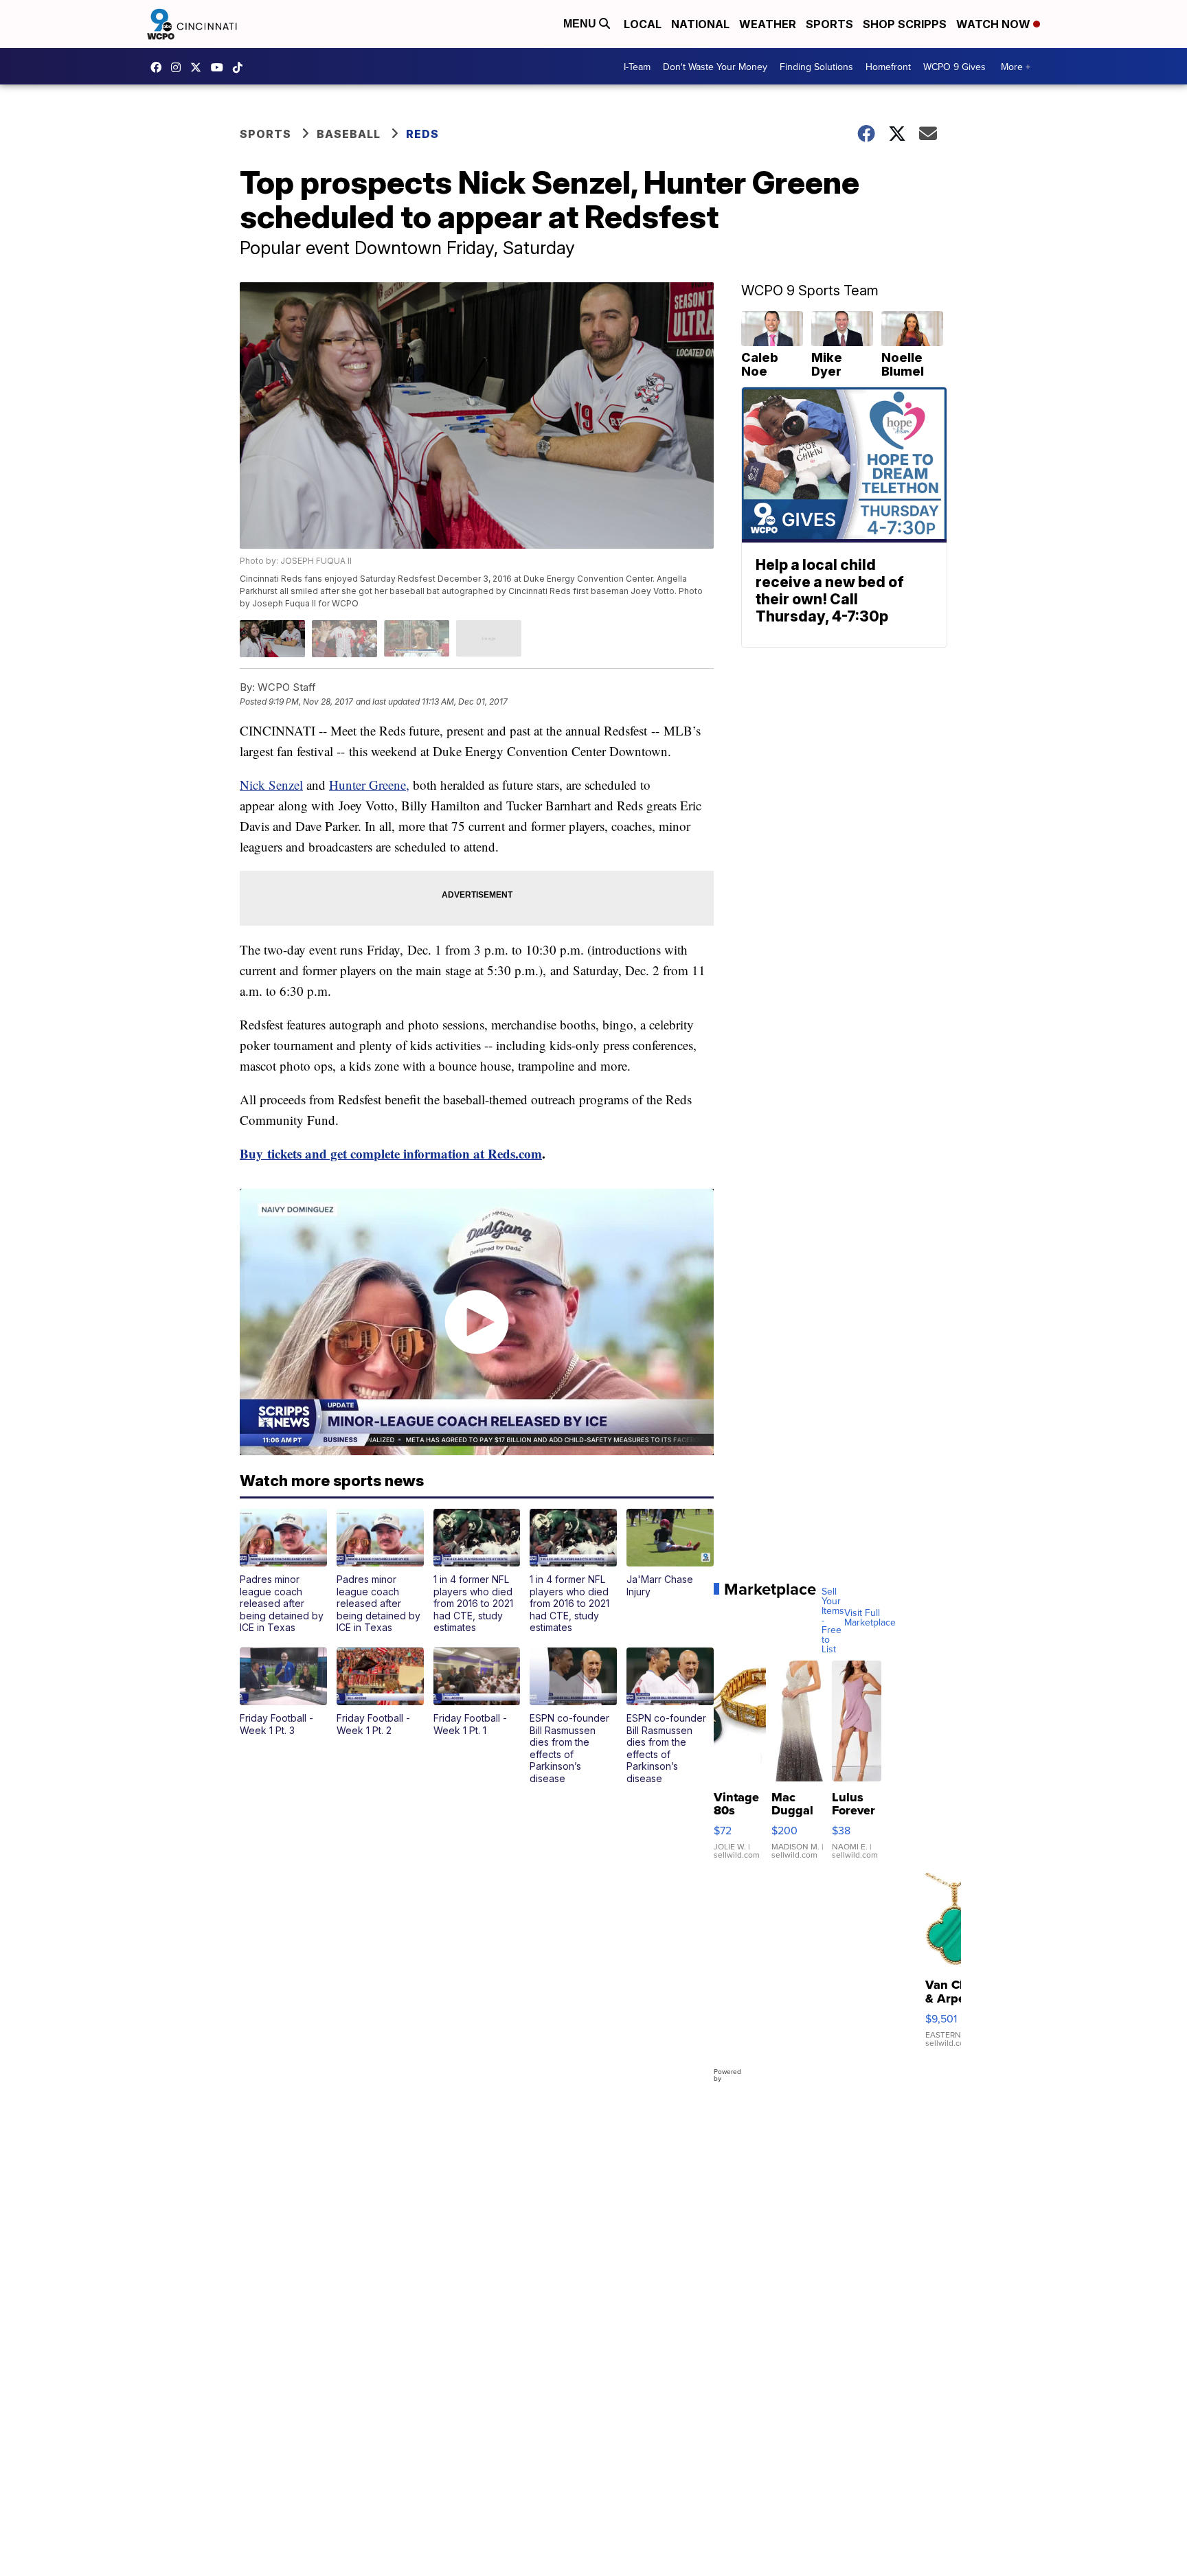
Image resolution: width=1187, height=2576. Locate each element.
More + (1016, 67)
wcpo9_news (179, 67)
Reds (422, 134)
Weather (768, 24)
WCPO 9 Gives (954, 67)
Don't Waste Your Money (715, 67)
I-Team (637, 67)
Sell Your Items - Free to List (833, 1620)
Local (643, 24)
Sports (829, 24)
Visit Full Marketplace (870, 1617)
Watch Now (995, 24)
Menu (581, 24)
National (700, 24)
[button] (283, 1571)
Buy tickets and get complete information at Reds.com (391, 1153)
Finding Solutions (816, 67)
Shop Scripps (905, 24)
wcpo (199, 67)
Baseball (349, 134)
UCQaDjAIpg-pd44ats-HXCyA (221, 67)
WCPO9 (159, 67)
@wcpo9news (241, 67)
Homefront (888, 67)
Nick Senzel (271, 785)
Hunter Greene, (369, 785)
